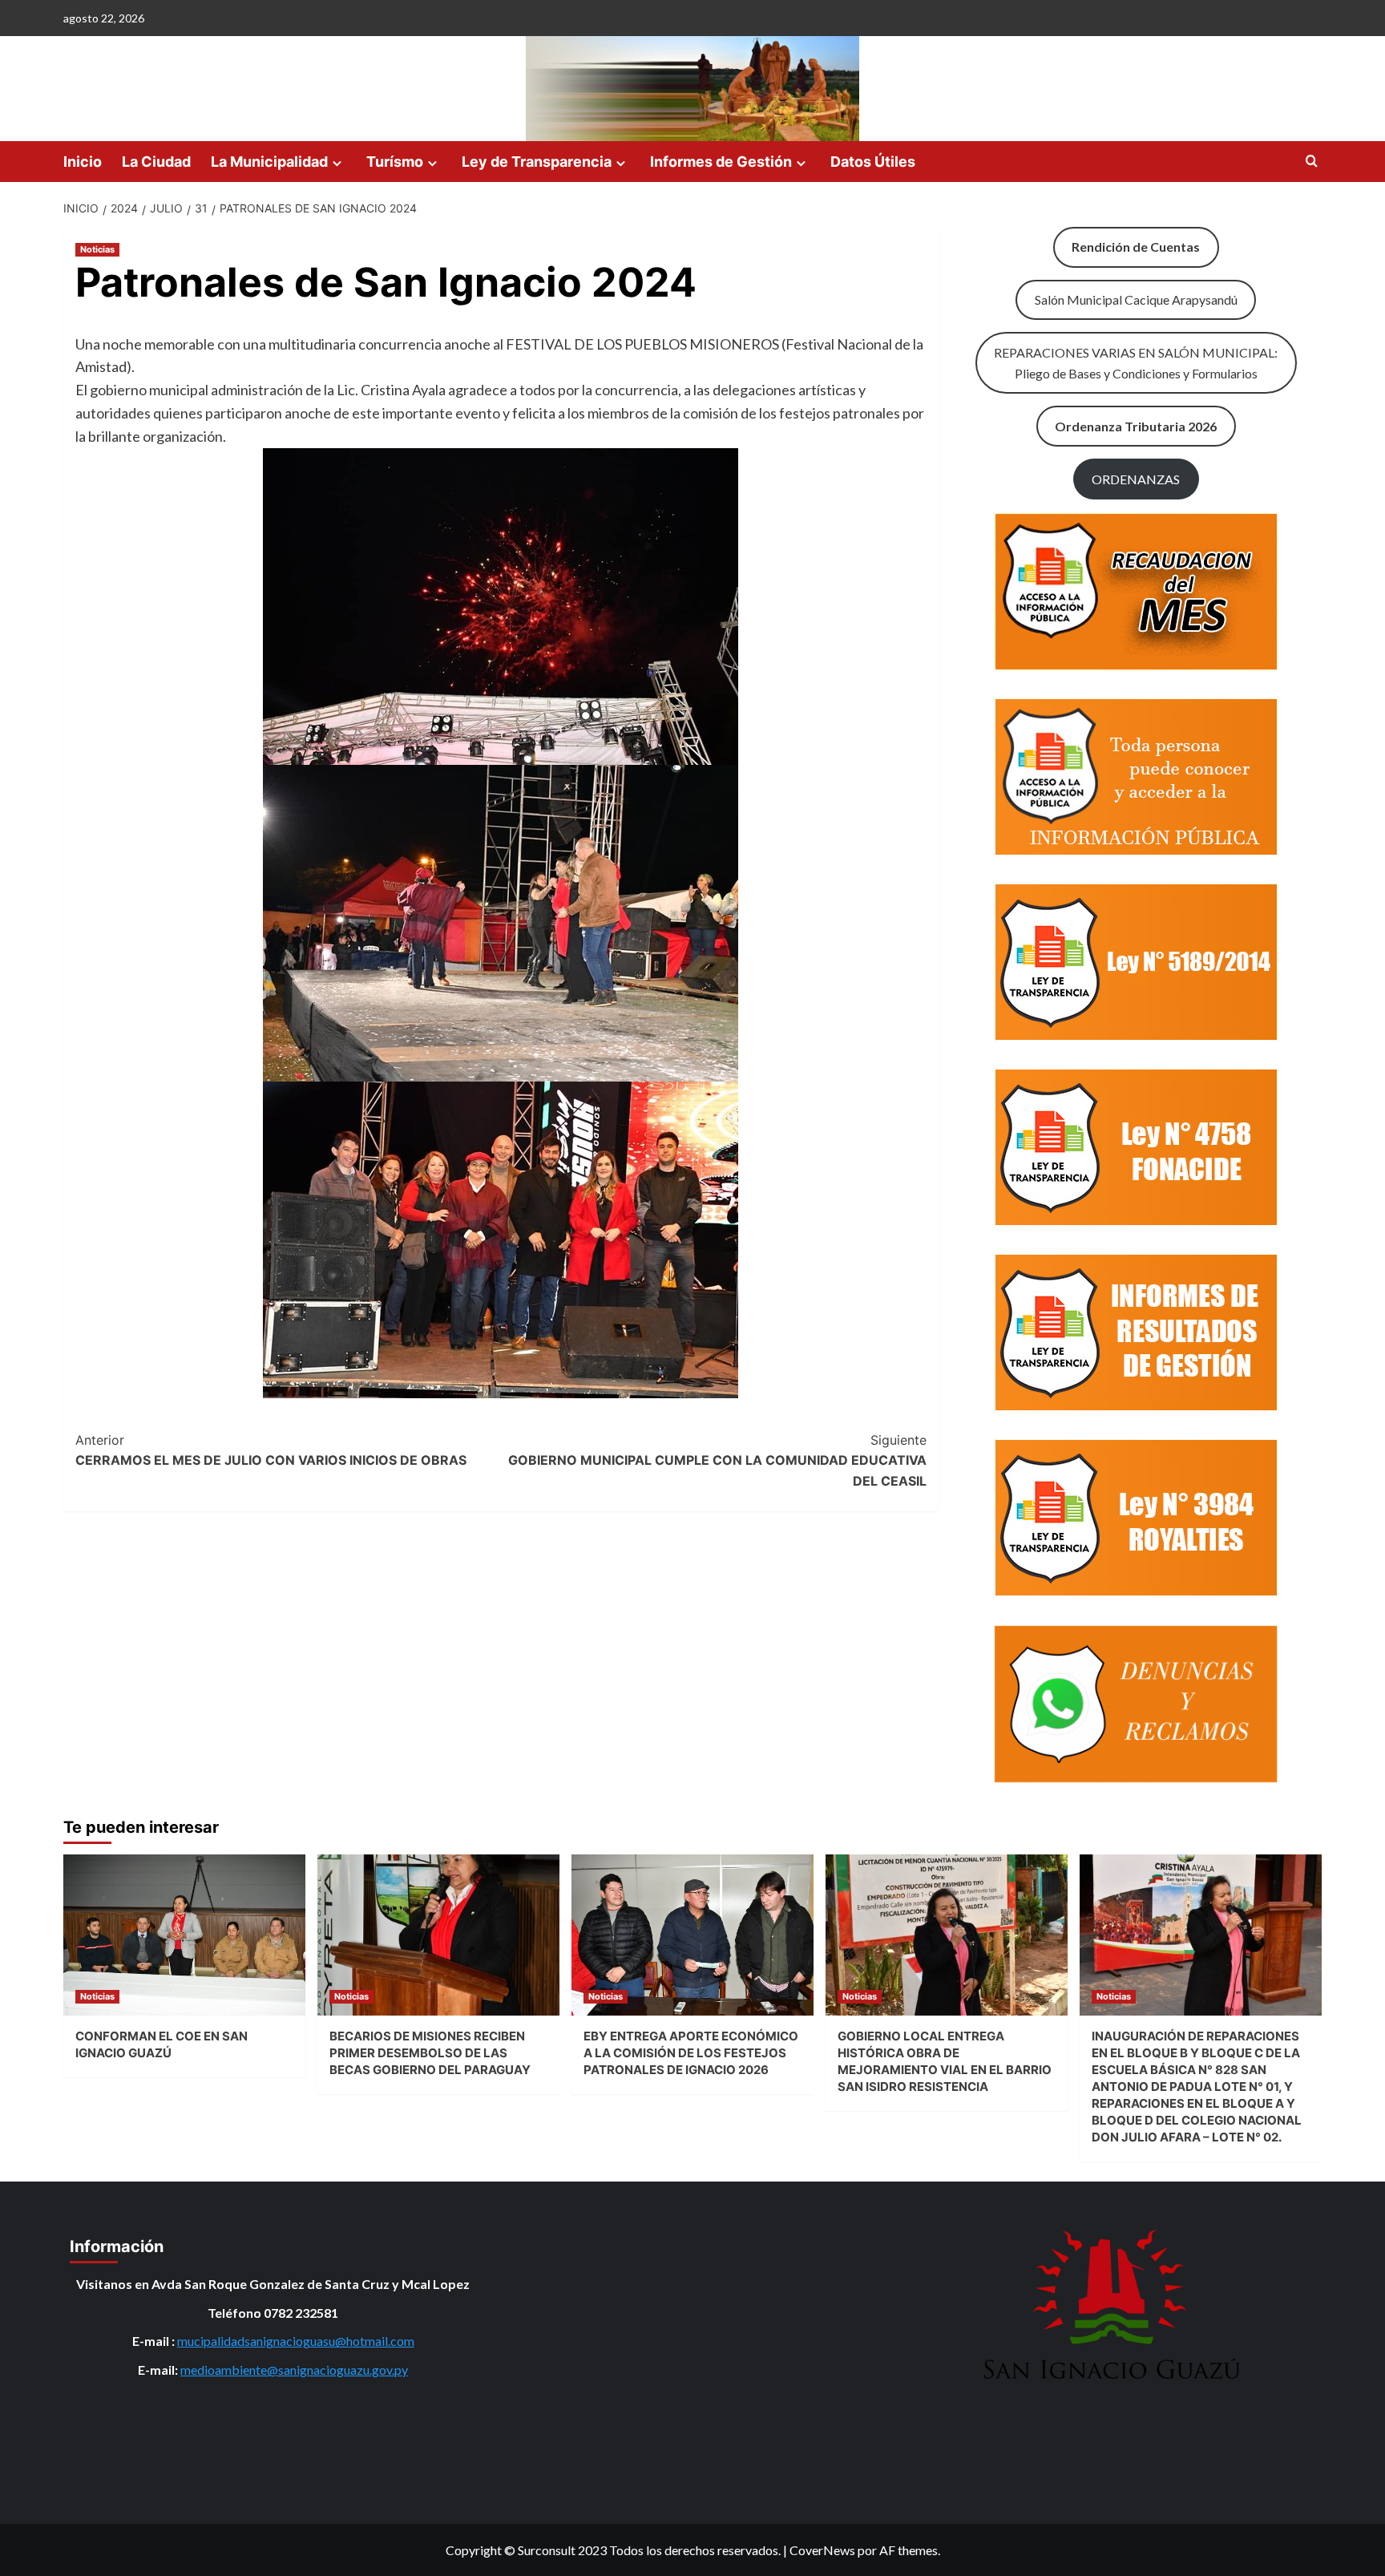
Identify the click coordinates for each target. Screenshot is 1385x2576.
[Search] (1312, 162)
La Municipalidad (269, 162)
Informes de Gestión (721, 162)
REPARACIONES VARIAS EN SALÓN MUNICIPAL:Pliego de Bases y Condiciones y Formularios (1136, 363)
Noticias (97, 249)
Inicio (83, 162)
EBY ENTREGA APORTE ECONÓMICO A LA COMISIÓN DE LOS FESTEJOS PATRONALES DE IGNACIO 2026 (691, 2053)
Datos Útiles (873, 162)
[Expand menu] (337, 163)
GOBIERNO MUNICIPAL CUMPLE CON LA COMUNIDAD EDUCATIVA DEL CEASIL (717, 1460)
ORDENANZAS (1136, 479)
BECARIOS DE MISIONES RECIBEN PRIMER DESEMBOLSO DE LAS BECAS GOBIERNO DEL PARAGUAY (430, 2053)
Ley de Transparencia (537, 162)
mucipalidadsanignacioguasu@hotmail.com (296, 2341)
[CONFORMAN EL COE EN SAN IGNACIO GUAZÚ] (184, 1935)
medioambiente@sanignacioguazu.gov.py (294, 2370)
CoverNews (822, 2550)
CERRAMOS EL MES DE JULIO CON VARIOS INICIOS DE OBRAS (271, 1450)
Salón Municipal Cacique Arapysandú (1136, 299)
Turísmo (395, 162)
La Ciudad (156, 162)
